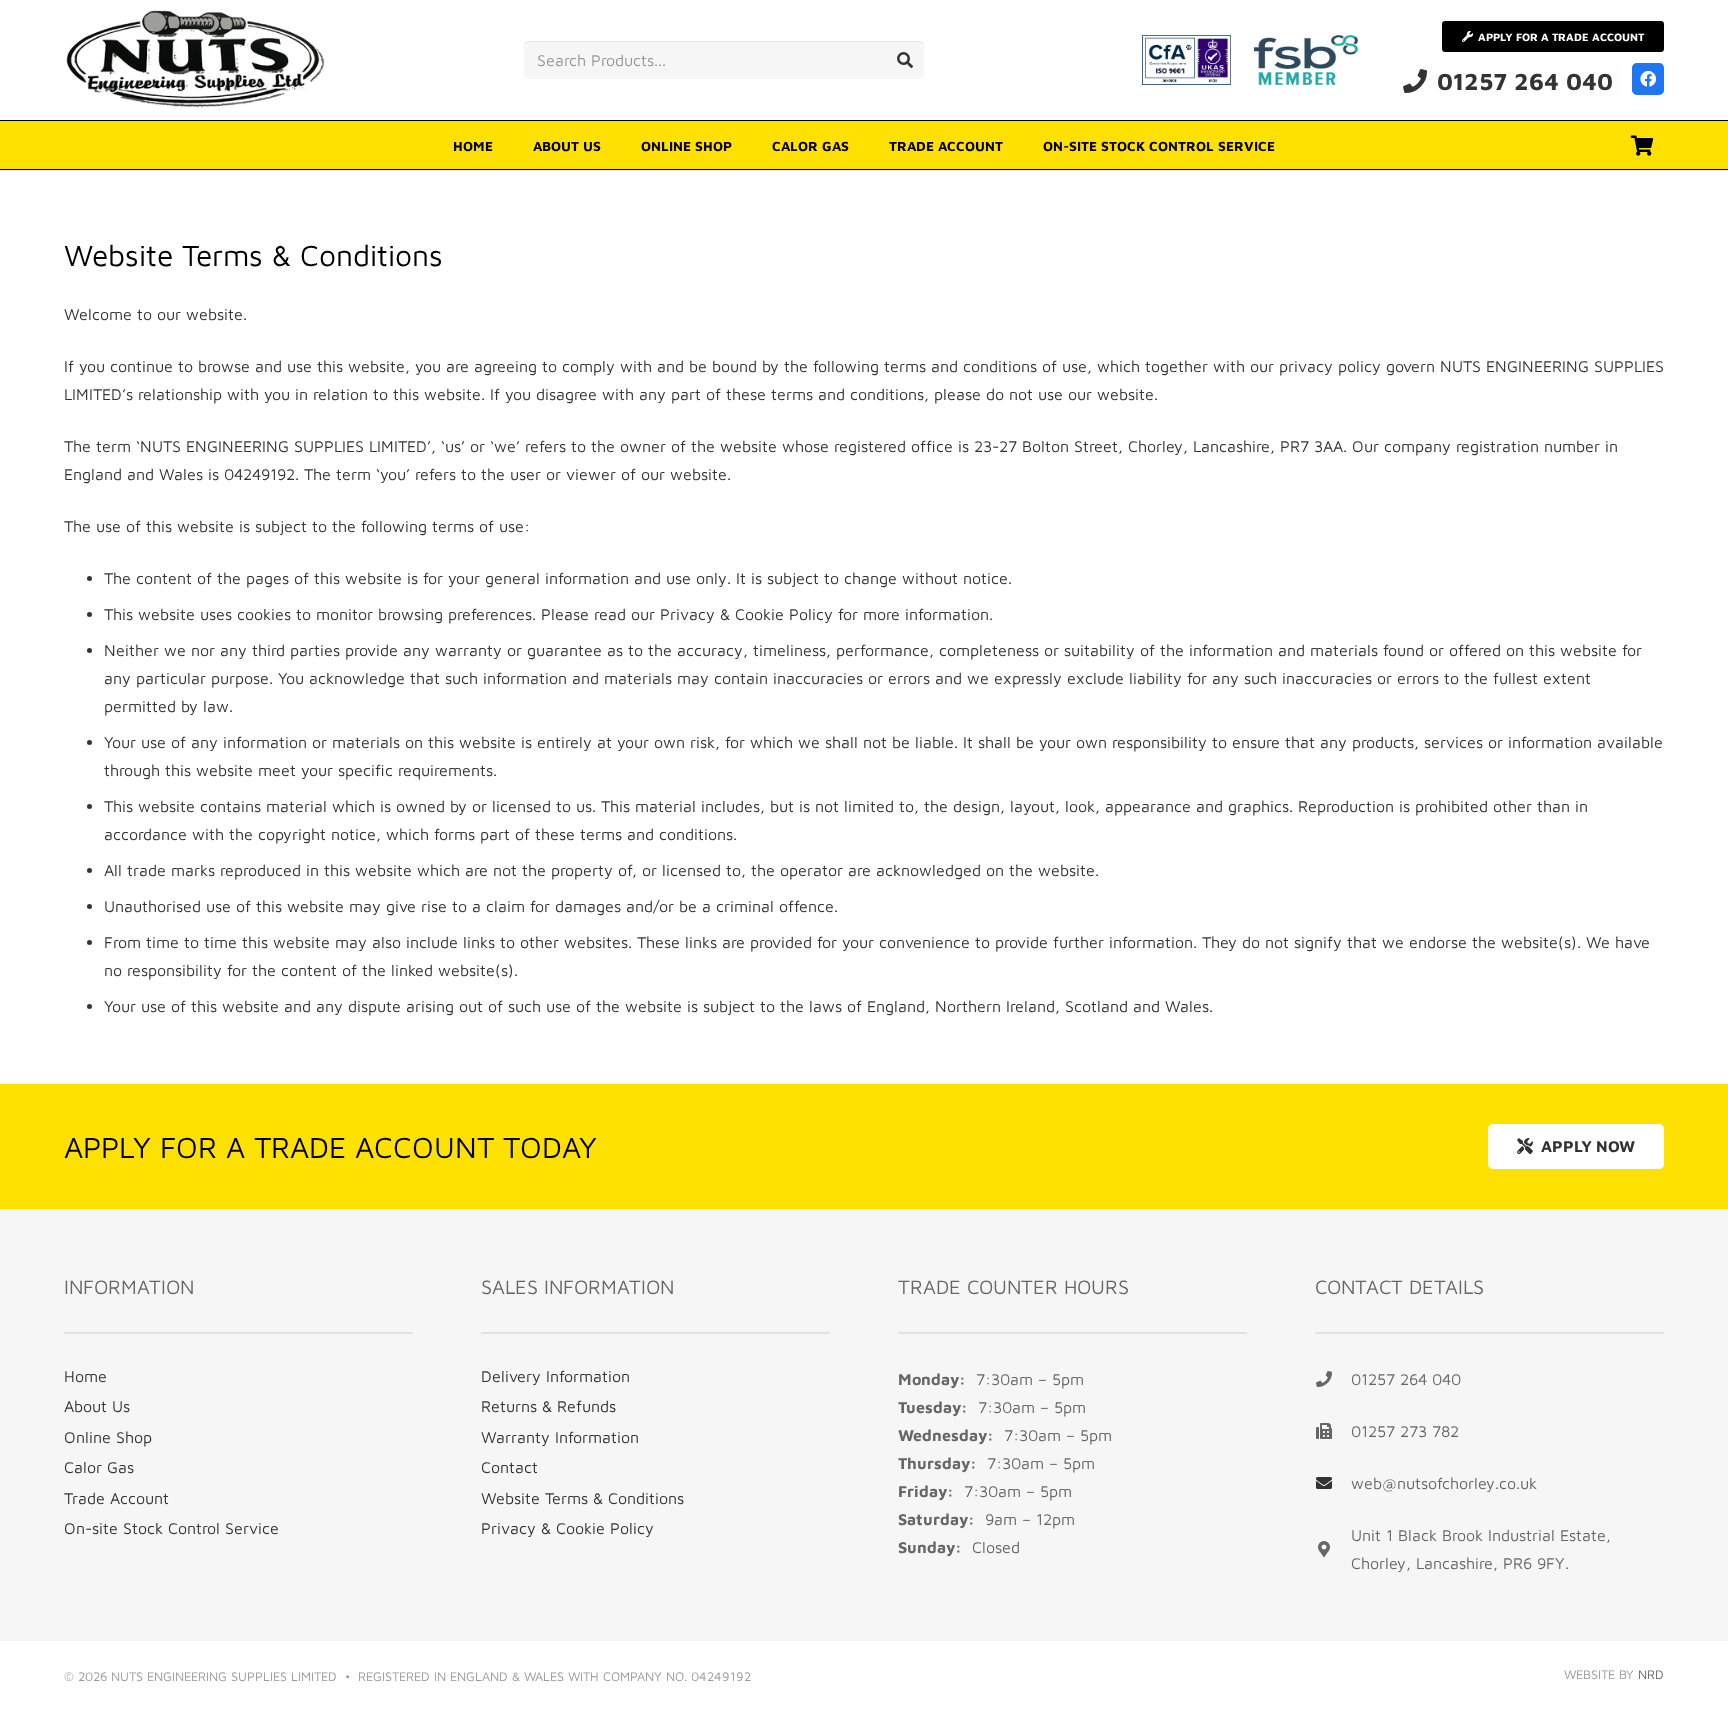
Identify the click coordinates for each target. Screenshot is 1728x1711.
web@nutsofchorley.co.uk (1444, 1483)
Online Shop (108, 1437)
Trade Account (116, 1498)
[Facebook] (1648, 79)
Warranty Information (560, 1437)
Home (85, 1376)
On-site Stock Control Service (171, 1528)
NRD (1651, 1674)
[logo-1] (197, 60)
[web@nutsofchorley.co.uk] (1333, 1483)
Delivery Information (555, 1376)
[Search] (905, 60)
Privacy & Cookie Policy (746, 614)
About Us (97, 1406)
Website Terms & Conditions (582, 1498)
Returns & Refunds (548, 1406)
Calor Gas (99, 1467)
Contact (509, 1467)
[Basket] (1642, 146)
